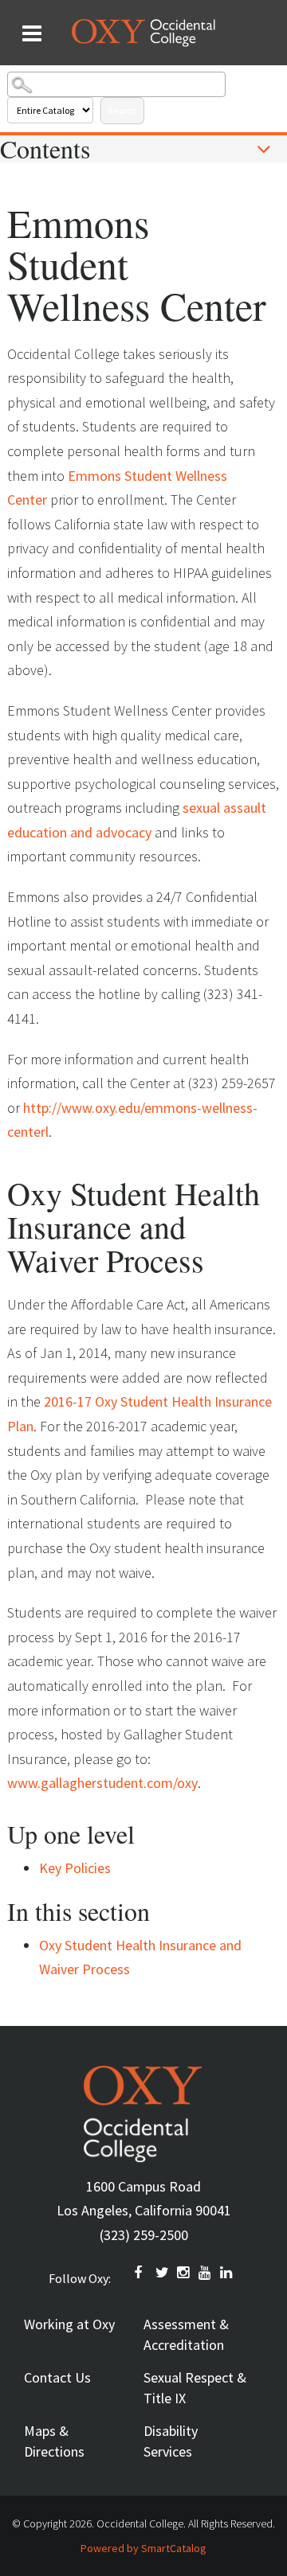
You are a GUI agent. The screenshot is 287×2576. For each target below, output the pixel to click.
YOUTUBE (206, 2273)
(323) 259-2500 (144, 2235)
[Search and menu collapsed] (32, 33)
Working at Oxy (69, 2324)
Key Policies (75, 1868)
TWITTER (163, 2273)
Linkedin (227, 2273)
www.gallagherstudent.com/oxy (102, 1783)
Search (122, 110)
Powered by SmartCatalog (143, 2548)
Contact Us (57, 2377)
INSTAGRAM (184, 2273)
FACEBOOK (141, 2273)
